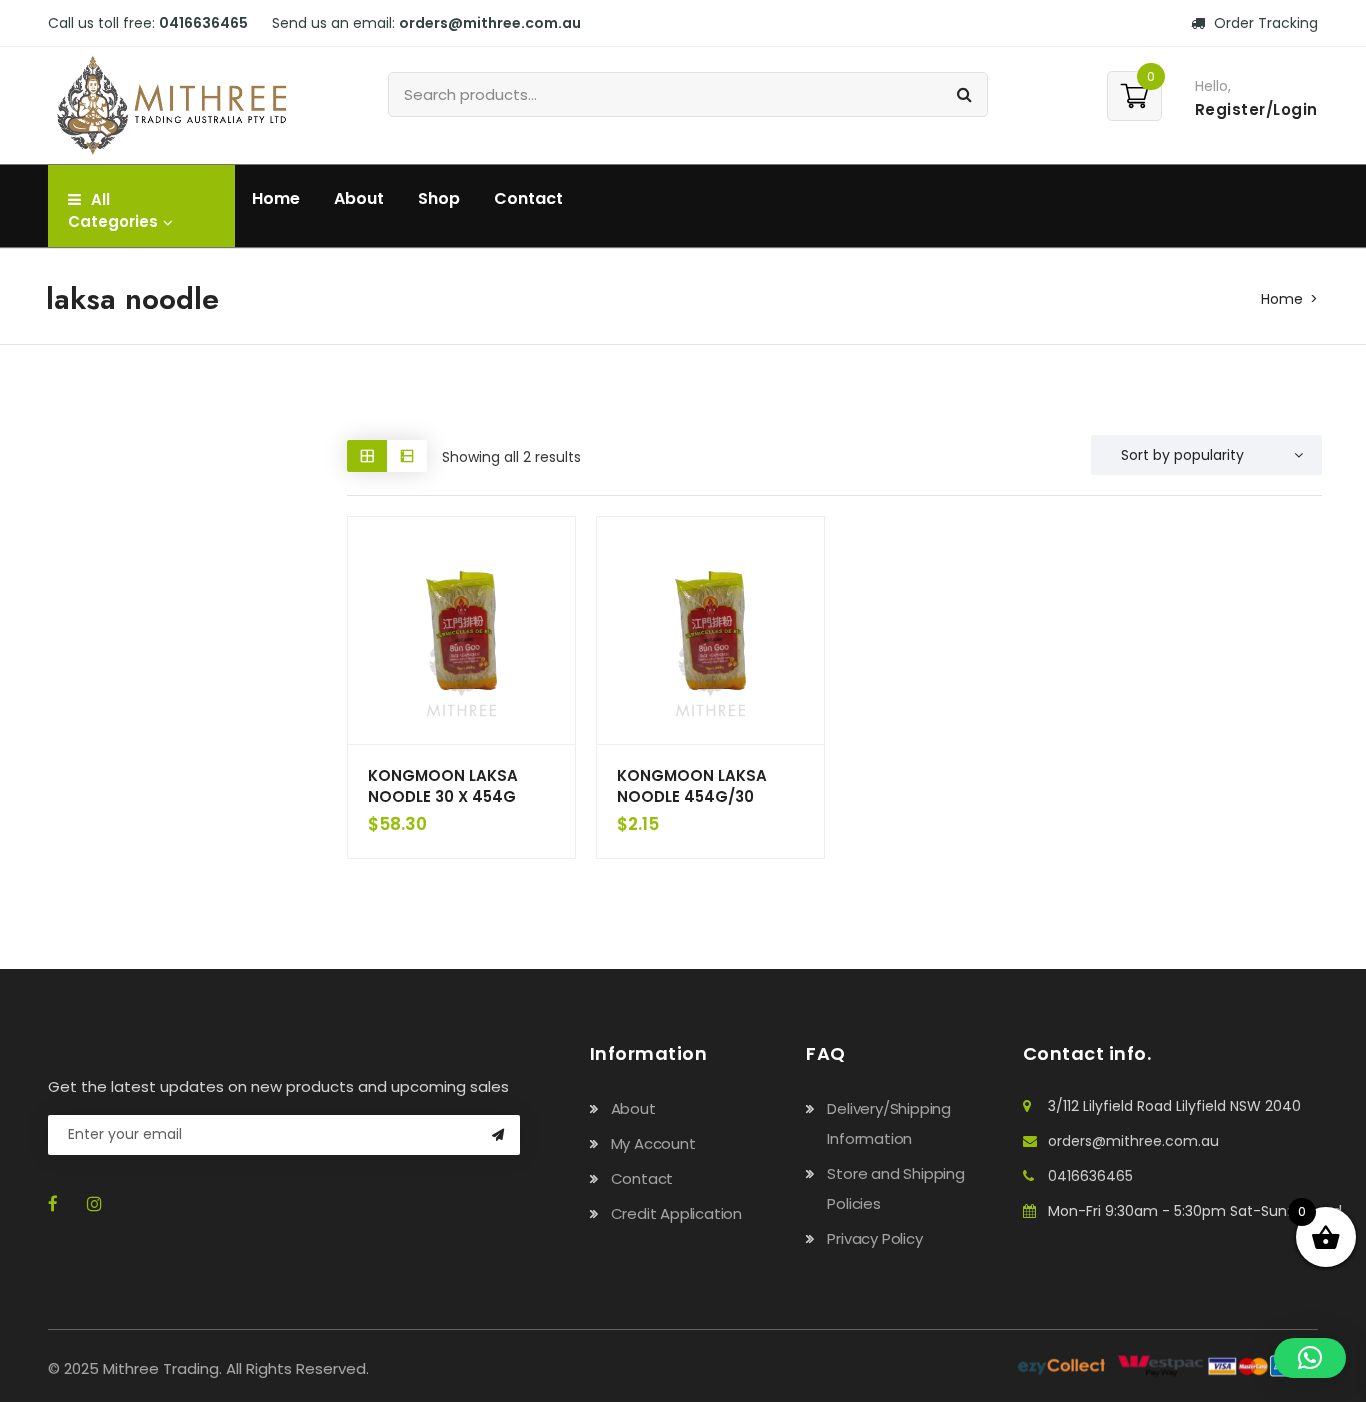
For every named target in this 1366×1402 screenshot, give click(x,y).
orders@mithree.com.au (1133, 1141)
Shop (439, 198)
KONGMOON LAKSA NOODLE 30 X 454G (443, 786)
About (359, 198)
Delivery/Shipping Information (889, 1123)
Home (276, 198)
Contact (528, 198)
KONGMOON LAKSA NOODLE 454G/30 (692, 786)
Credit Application (676, 1213)
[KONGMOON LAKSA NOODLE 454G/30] (710, 630)
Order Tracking (1264, 23)
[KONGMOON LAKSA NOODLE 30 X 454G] (461, 630)
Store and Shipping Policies (895, 1188)
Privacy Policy (874, 1238)
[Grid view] (367, 455)
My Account (653, 1143)
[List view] (407, 455)
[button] (1310, 1358)
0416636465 (1090, 1176)
